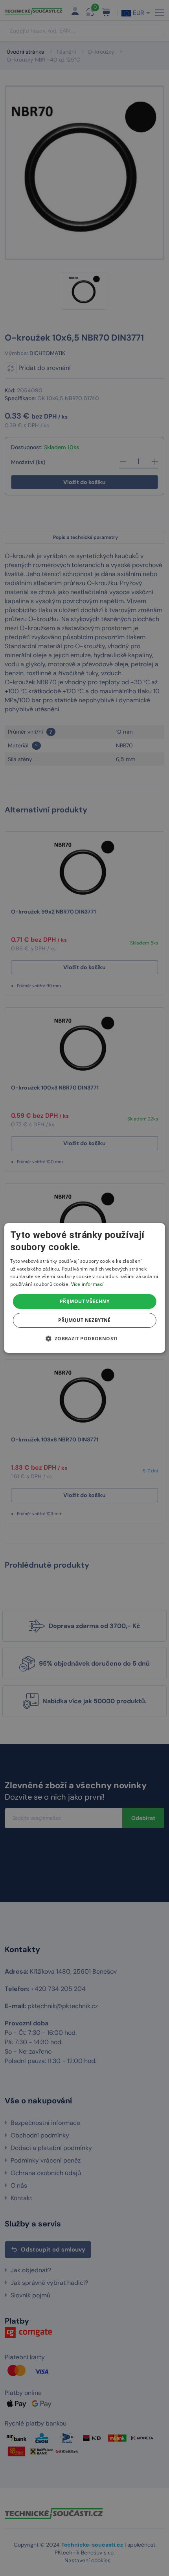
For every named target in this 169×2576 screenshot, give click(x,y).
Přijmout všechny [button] (84, 1301)
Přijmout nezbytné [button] (84, 1320)
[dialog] (85, 1288)
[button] (84, 1338)
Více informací (87, 1284)
